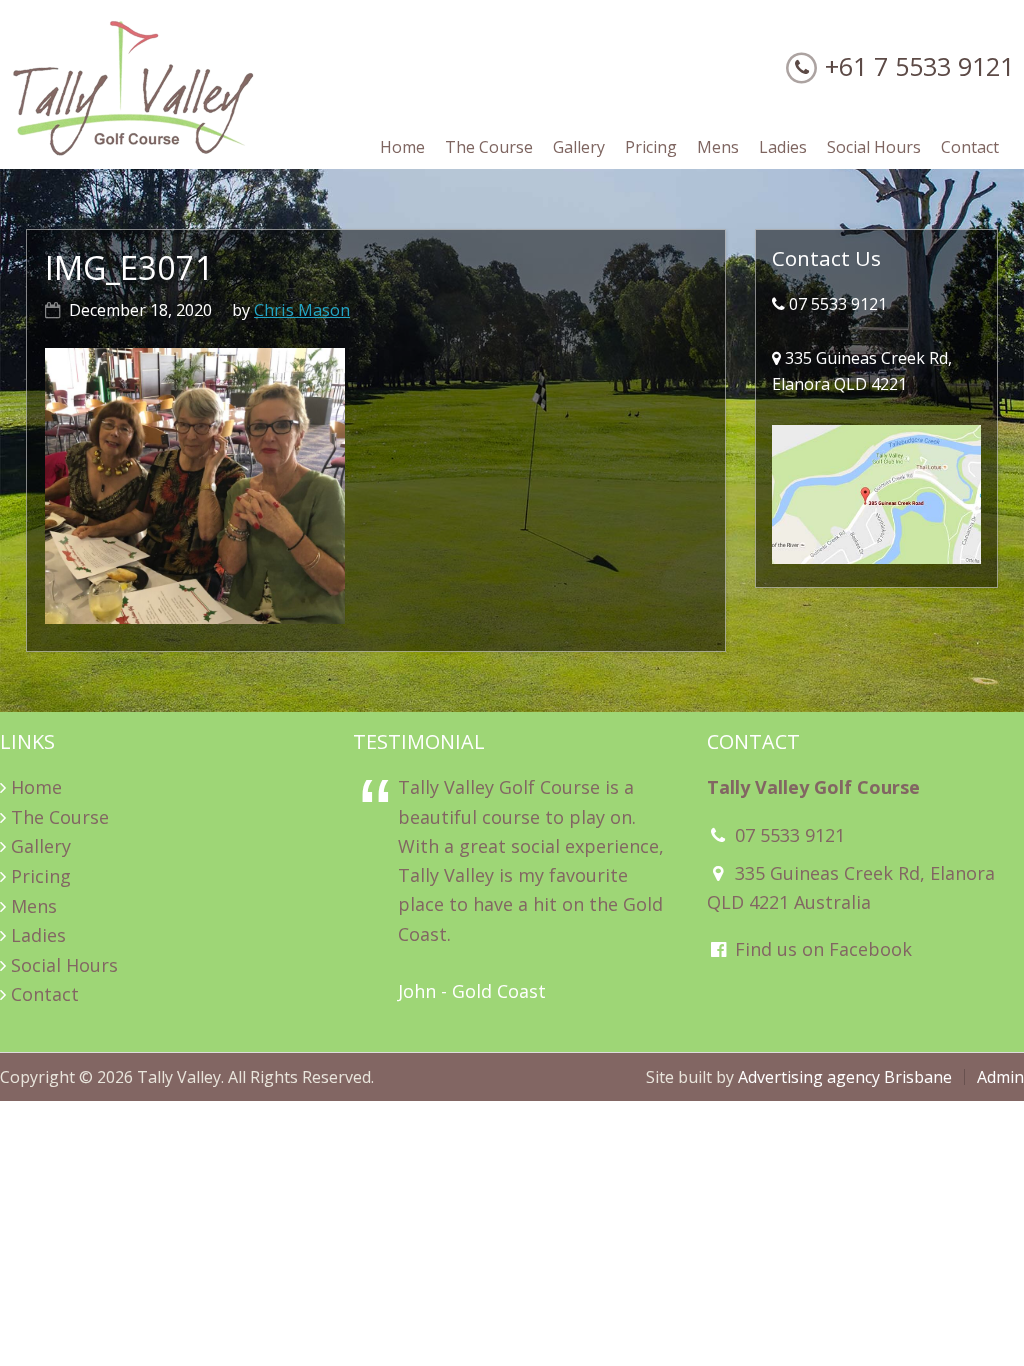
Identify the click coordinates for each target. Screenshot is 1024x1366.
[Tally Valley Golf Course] (134, 151)
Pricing (41, 876)
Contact (45, 994)
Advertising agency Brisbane (845, 1077)
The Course (60, 817)
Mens (34, 906)
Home (36, 787)
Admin (1000, 1077)
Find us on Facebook (821, 949)
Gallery (41, 846)
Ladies (38, 935)
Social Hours (64, 965)
